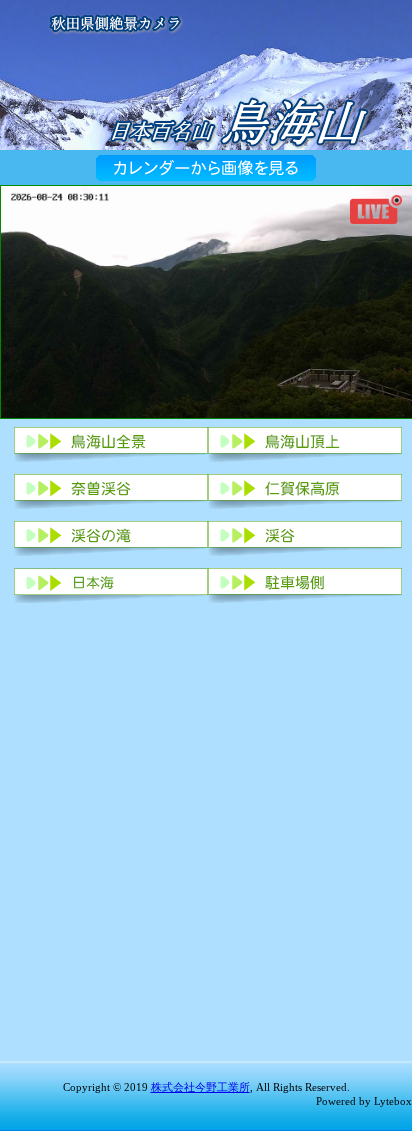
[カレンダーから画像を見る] (206, 175)
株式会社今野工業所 (200, 1087)
